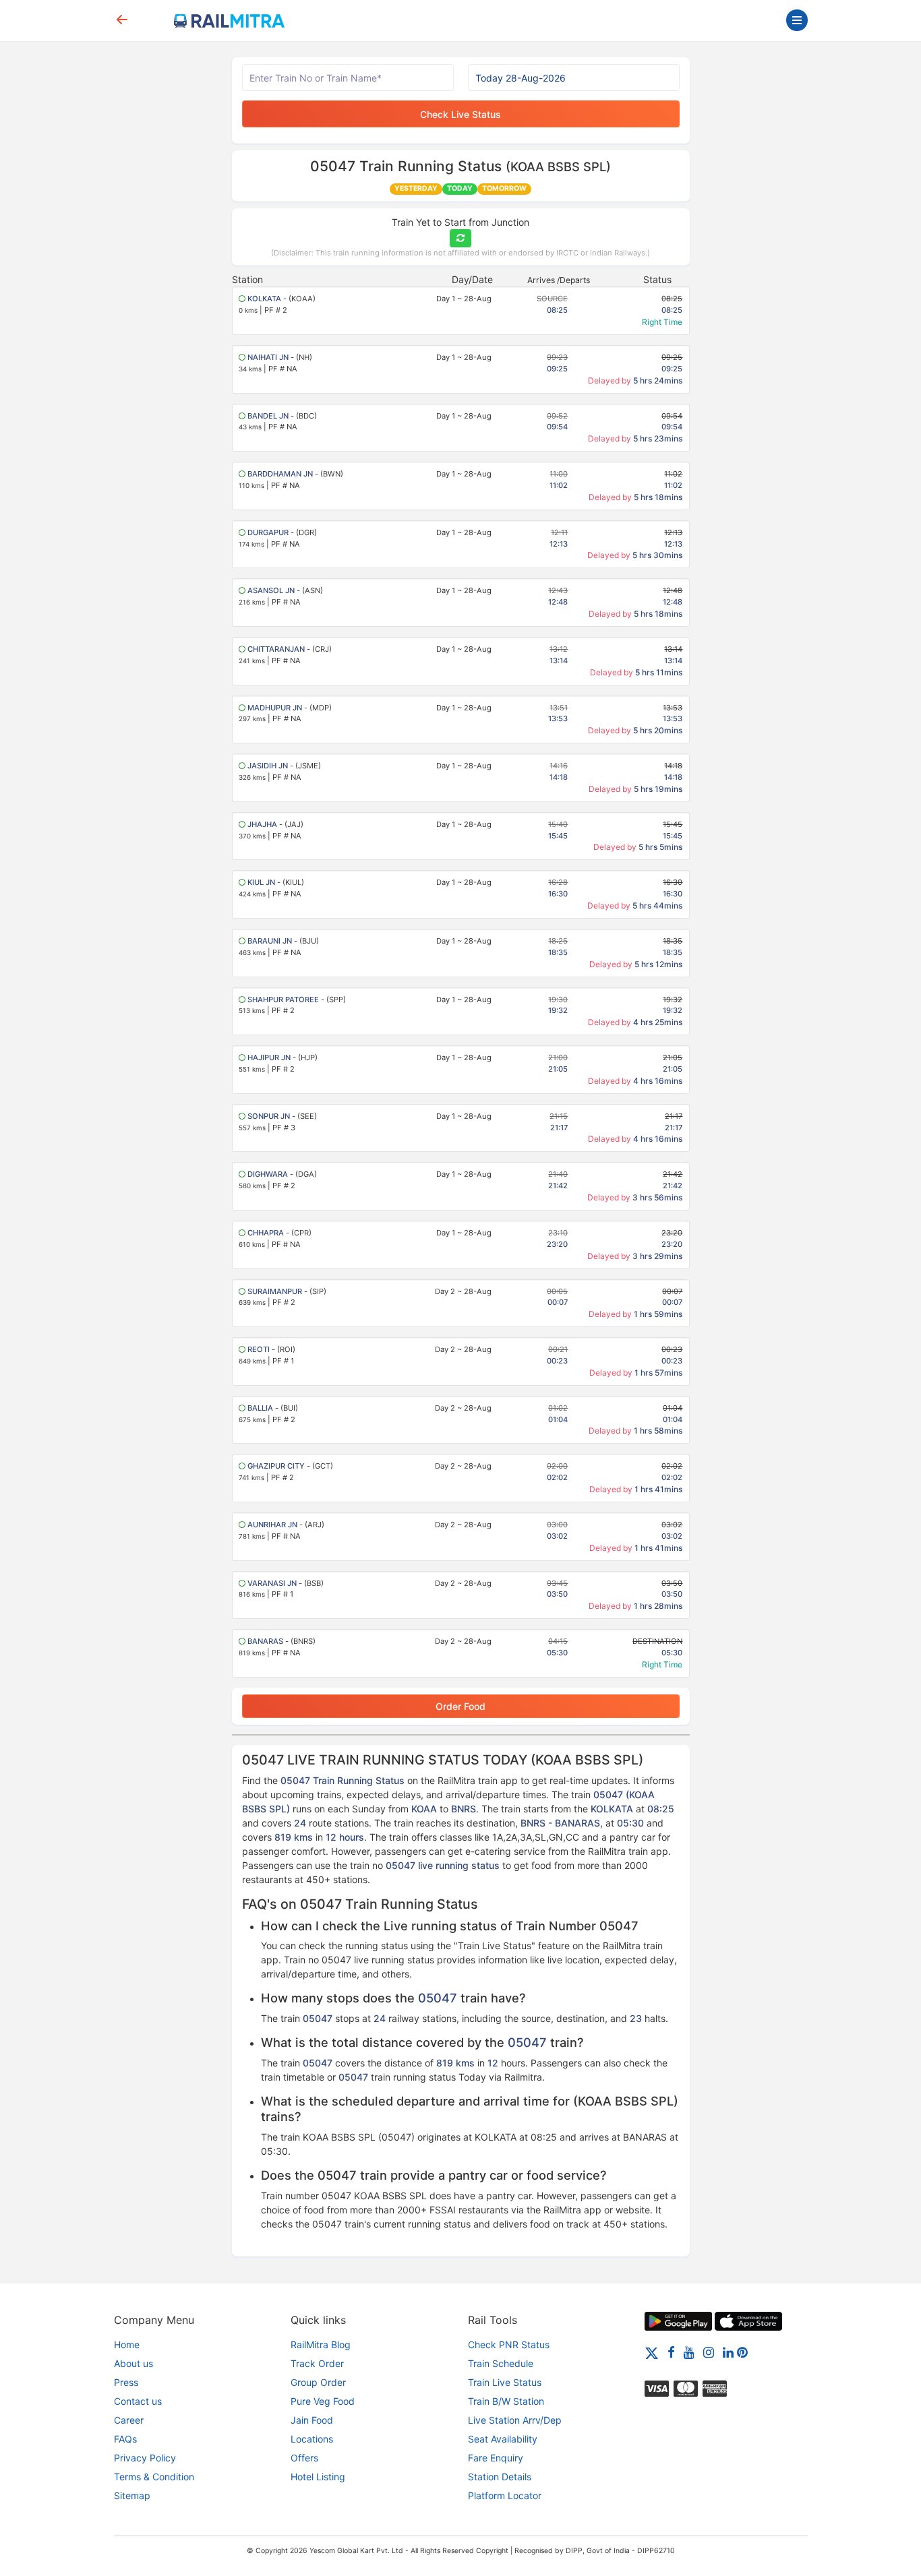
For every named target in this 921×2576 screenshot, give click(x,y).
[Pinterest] (742, 2352)
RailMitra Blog (321, 2344)
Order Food (460, 1706)
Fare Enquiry (496, 2458)
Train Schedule (501, 2363)
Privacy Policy (145, 2458)
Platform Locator (505, 2495)
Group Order (318, 2382)
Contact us (138, 2401)
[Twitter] (652, 2352)
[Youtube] (689, 2352)
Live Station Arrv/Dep (515, 2420)
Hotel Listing (318, 2477)
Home (127, 2344)
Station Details (500, 2477)
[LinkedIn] (728, 2352)
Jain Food (312, 2420)
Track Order (317, 2363)
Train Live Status (505, 2382)
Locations (312, 2439)
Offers (304, 2458)
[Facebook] (671, 2352)
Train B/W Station (506, 2401)
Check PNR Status (509, 2344)
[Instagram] (709, 2352)
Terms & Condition (154, 2477)
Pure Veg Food (323, 2401)
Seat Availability (503, 2439)
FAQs (125, 2439)
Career (129, 2420)
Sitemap (132, 2495)
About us (133, 2363)
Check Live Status (460, 114)
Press (126, 2382)
